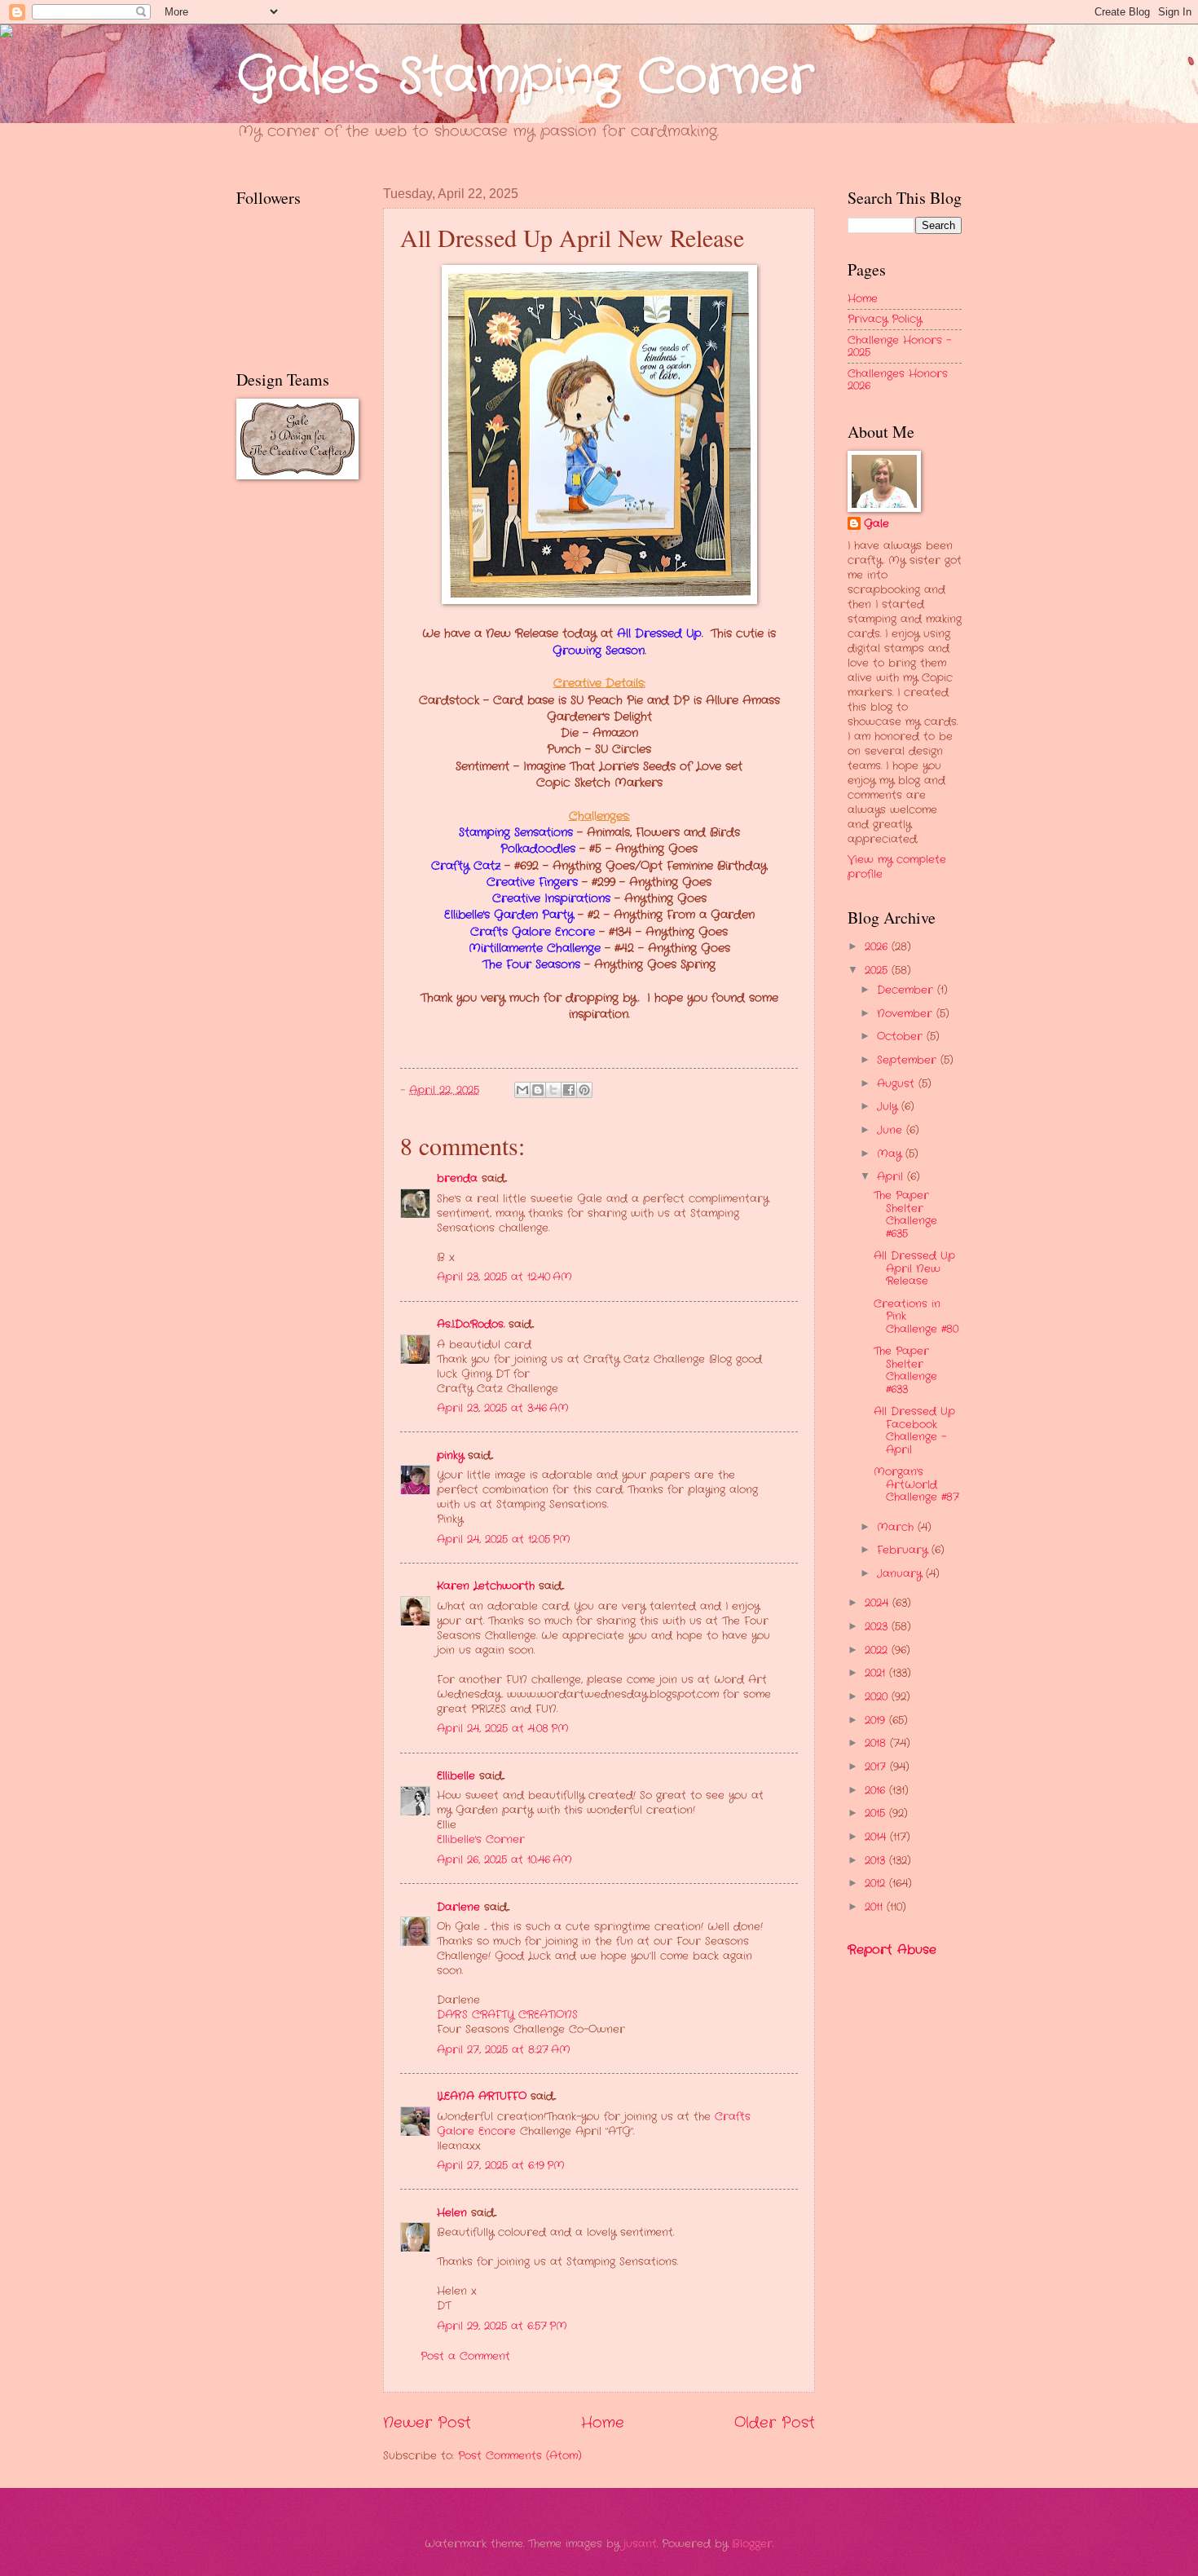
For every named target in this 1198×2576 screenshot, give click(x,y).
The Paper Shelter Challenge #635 (905, 1214)
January (901, 1574)
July (889, 1107)
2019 (877, 1720)
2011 (876, 1907)
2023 (878, 1627)
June (892, 1130)
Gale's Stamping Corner (525, 77)
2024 (879, 1603)
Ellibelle (456, 1776)
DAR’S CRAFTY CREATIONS (507, 2015)
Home (603, 2423)
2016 (877, 1791)
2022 (878, 1650)
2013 (877, 1861)
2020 (878, 1697)
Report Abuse (892, 1950)
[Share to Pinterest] (584, 1090)
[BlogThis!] (538, 1090)
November (907, 1014)
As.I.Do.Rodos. (471, 1324)
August (898, 1084)
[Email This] (522, 1090)
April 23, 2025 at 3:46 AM (503, 1408)
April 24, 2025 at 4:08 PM (503, 1729)
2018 (877, 1743)
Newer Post (427, 2423)
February (904, 1550)
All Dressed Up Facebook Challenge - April (914, 1430)
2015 (877, 1813)
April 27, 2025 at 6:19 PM (501, 2166)
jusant (640, 2544)
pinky (450, 1456)
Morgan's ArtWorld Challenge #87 (916, 1484)
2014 (877, 1837)
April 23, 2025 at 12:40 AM (504, 1277)
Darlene (460, 1907)
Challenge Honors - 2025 (899, 346)
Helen (452, 2213)
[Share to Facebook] (569, 1090)
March (897, 1527)
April (892, 1177)
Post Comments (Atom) (520, 2456)
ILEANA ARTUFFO (482, 2096)
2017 (877, 1767)
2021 (877, 1673)
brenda (457, 1178)
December (907, 990)
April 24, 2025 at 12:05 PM (504, 1539)
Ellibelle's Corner (481, 1839)
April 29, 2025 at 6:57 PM (502, 2326)
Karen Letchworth (486, 1586)
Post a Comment (465, 2356)
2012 (877, 1883)
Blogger (752, 2544)
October (902, 1037)
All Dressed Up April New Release (914, 1268)
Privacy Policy (885, 319)
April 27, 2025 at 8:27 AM (504, 2050)
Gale (876, 524)
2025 (878, 970)
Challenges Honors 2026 (898, 380)
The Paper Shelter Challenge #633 (905, 1370)
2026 (878, 947)
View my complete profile (897, 867)
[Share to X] (553, 1090)
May (891, 1154)
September (909, 1060)
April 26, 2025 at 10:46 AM (504, 1860)
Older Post (775, 2423)
